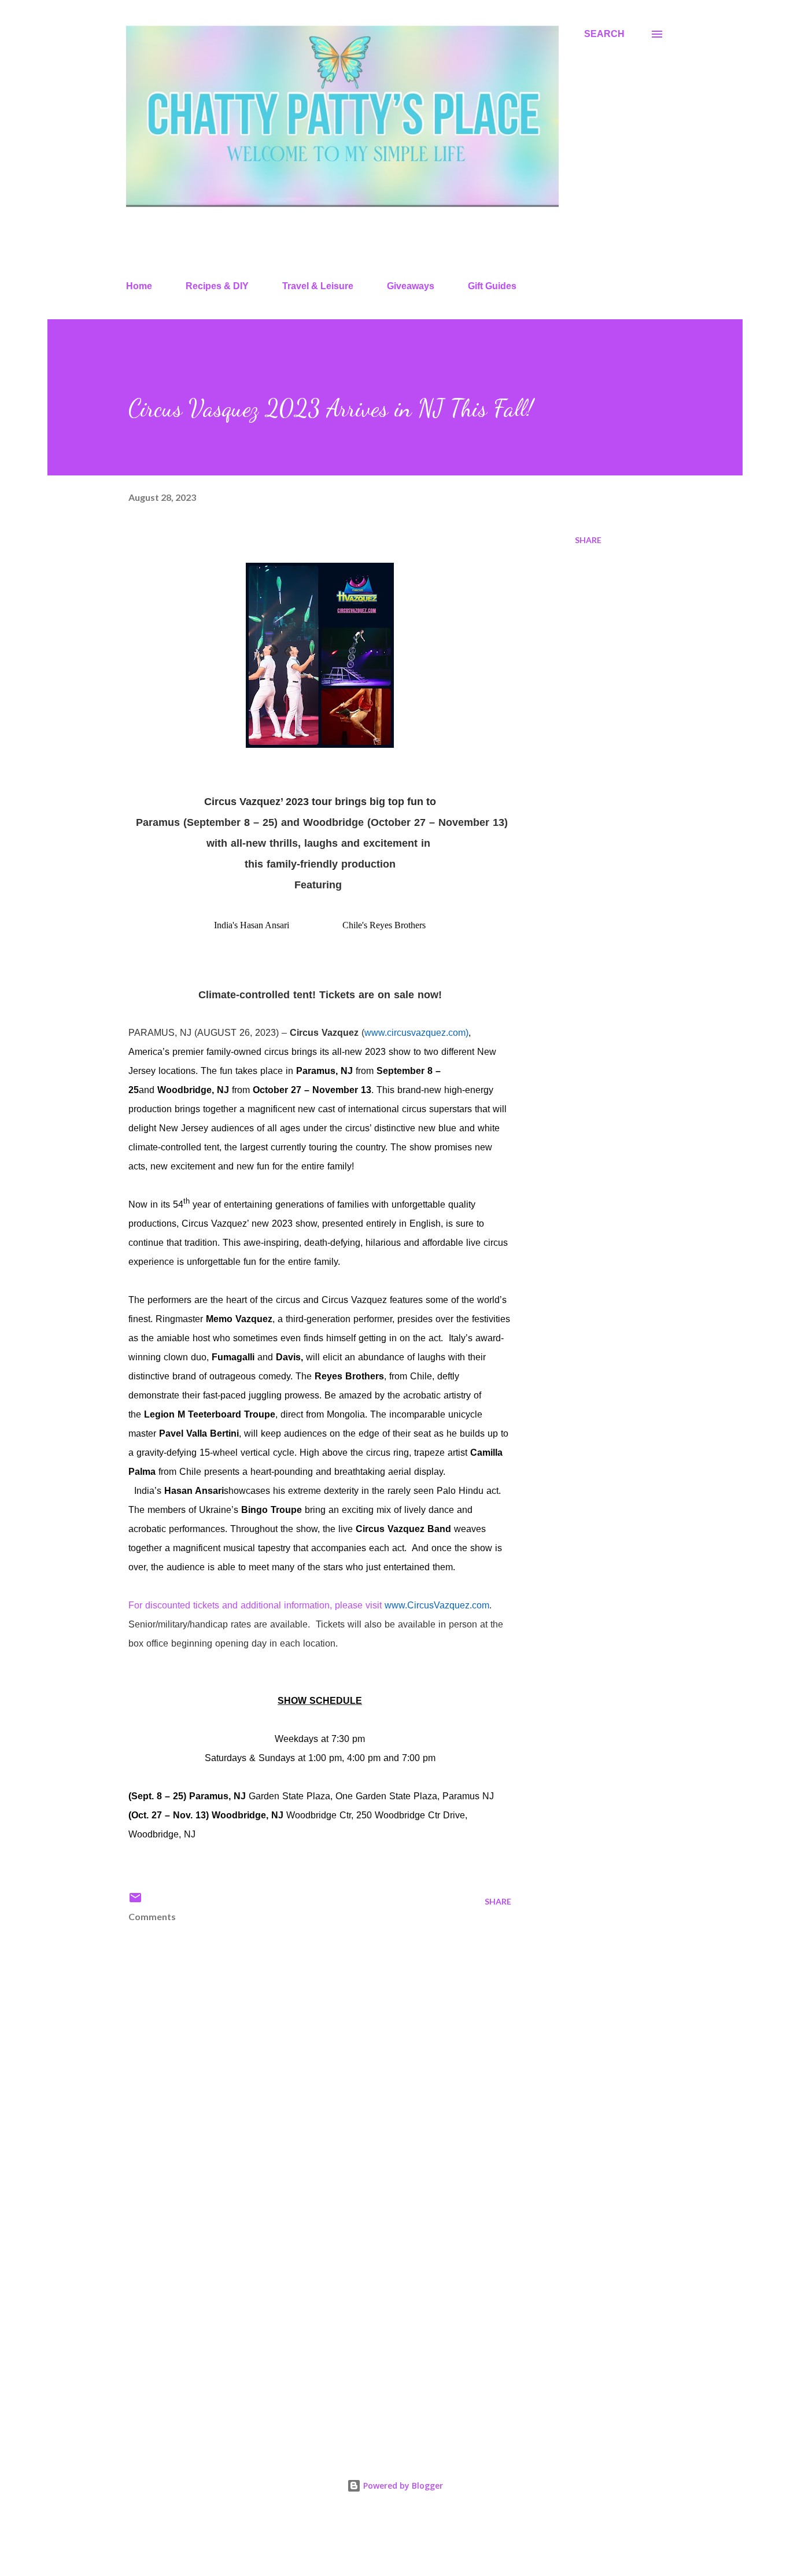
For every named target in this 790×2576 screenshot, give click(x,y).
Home (139, 286)
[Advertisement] (301, 2304)
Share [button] (588, 540)
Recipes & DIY (217, 286)
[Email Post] (135, 1901)
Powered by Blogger (402, 2485)
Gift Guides (492, 286)
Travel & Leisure (318, 286)
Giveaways (411, 286)
